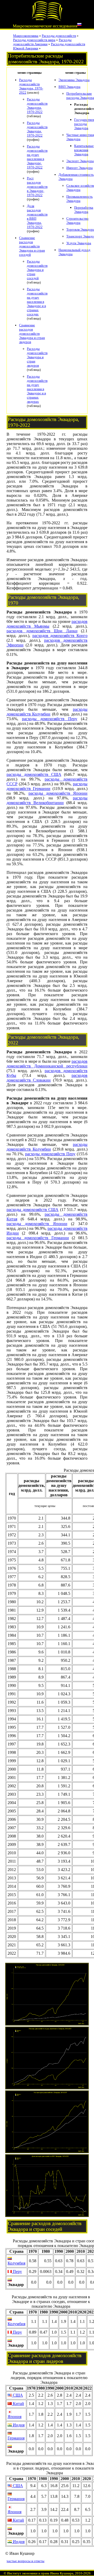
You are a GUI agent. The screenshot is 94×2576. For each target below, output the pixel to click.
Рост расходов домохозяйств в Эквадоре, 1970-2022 (37, 187)
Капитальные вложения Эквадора (84, 150)
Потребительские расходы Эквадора (80, 96)
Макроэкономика (26, 36)
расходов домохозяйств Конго (60, 636)
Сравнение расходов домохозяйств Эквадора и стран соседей (32, 246)
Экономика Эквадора (74, 80)
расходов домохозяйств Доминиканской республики (47, 1064)
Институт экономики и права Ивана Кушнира (40, 2573)
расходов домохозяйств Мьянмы (47, 624)
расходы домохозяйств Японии (58, 793)
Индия (18, 2425)
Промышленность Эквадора (80, 199)
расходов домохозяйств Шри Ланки (42, 631)
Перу (17, 2271)
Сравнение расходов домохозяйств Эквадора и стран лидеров (32, 334)
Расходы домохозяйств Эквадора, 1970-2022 (31, 86)
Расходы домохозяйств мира (34, 40)
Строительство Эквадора (77, 221)
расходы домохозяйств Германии (47, 786)
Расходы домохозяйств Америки (42, 42)
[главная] (47, 20)
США (17, 2395)
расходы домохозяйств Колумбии (47, 712)
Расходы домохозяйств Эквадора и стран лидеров (37, 357)
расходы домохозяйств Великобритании (47, 800)
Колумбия (16, 2263)
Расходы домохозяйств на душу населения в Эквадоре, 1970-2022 (37, 157)
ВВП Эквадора (69, 87)
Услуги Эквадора (79, 243)
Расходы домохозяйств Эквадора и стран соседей (37, 270)
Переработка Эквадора (84, 210)
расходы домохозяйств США (34, 774)
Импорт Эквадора (80, 168)
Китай (18, 2404)
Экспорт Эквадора (80, 161)
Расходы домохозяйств (59, 36)
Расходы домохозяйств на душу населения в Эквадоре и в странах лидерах (37, 389)
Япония (14, 2417)
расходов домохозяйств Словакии (47, 1078)
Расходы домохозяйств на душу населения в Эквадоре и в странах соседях (37, 302)
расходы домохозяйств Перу (50, 719)
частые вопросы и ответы (25, 2561)
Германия (16, 2438)
